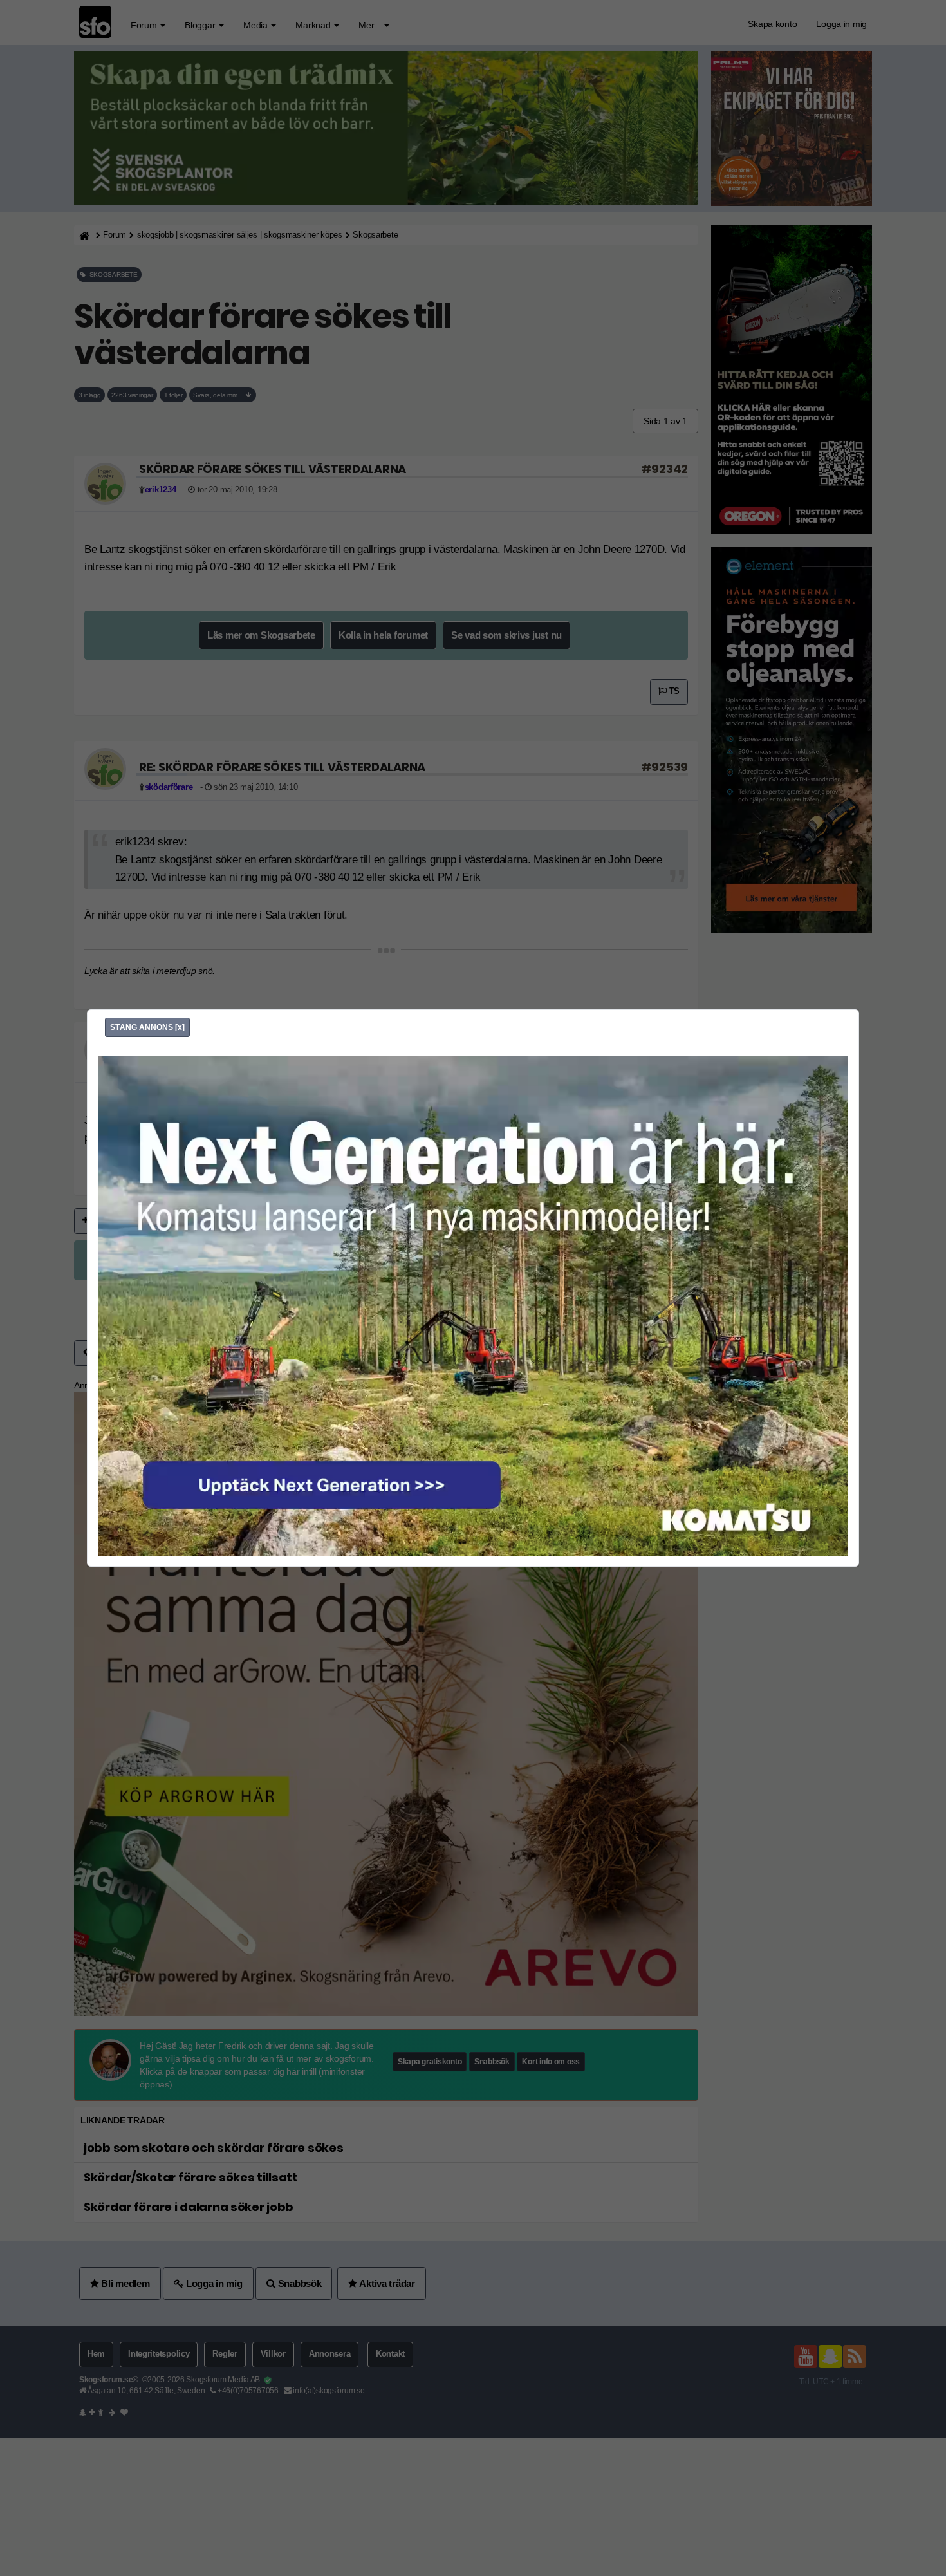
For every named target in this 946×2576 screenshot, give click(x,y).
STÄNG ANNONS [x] (147, 1027)
